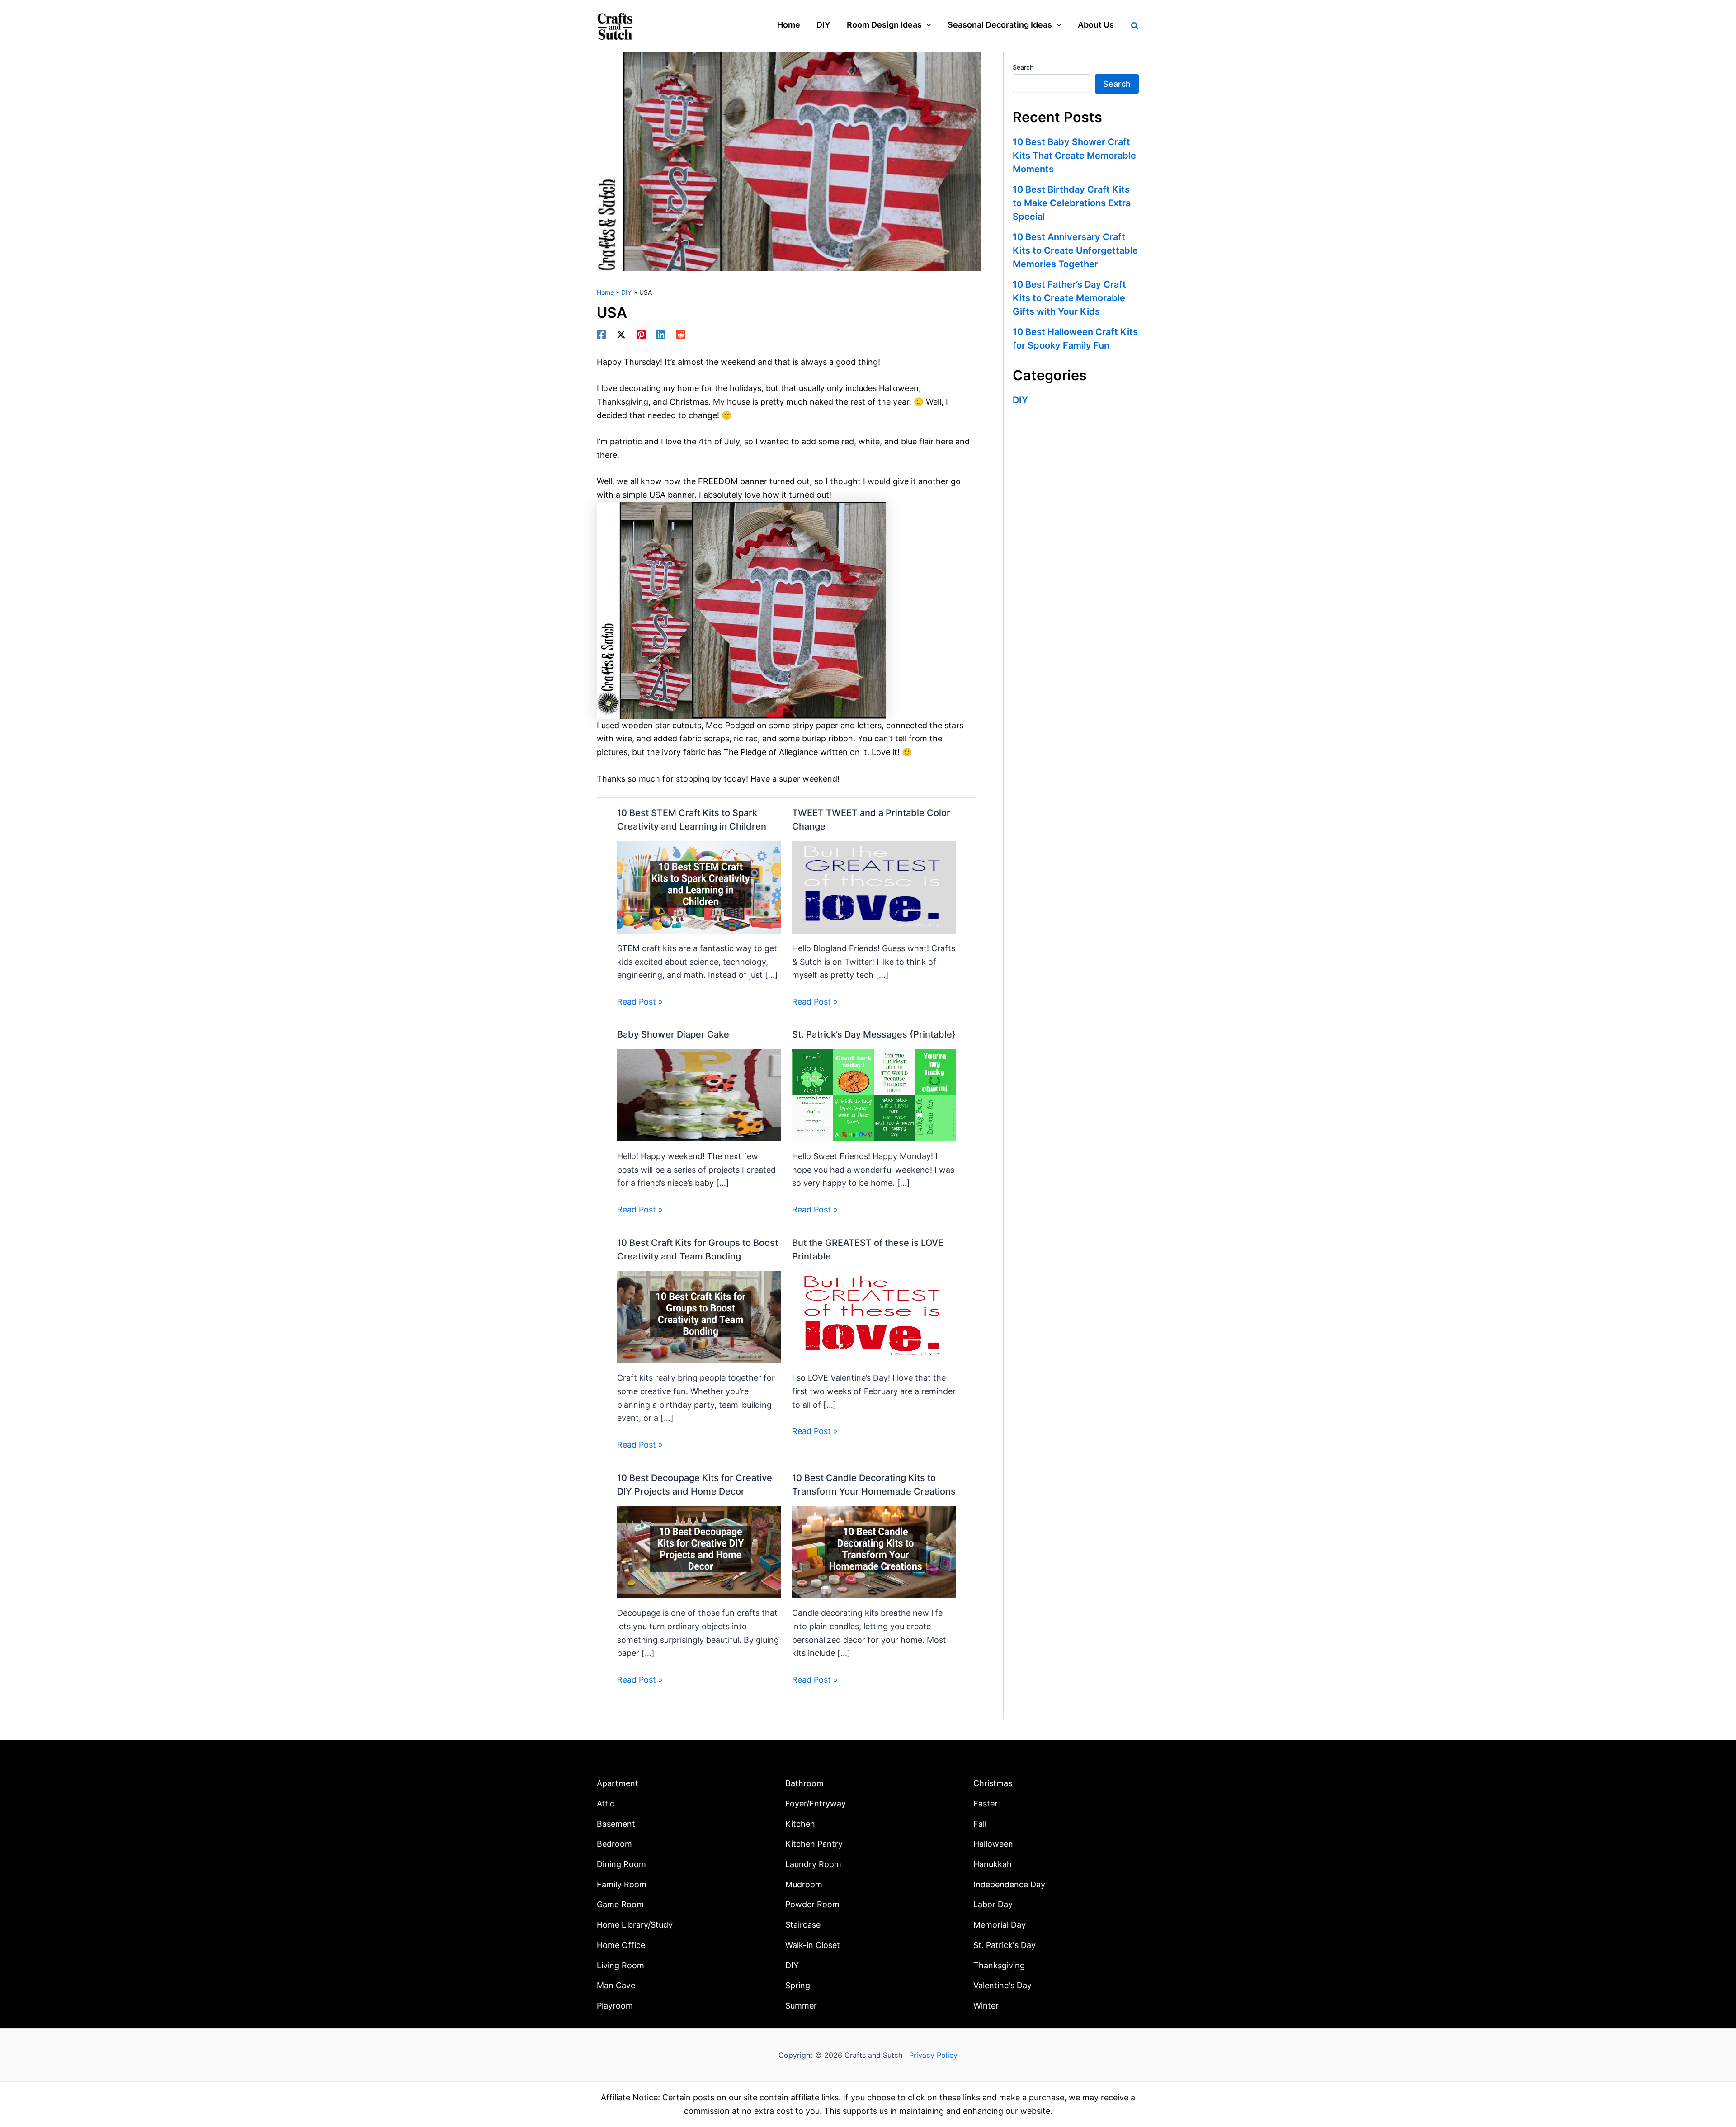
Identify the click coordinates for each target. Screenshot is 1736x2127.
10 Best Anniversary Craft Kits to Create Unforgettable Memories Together (1075, 250)
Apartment (618, 1783)
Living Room (620, 1965)
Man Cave (616, 1985)
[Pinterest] (641, 335)
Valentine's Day (1002, 1985)
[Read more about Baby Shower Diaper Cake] (699, 1095)
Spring (798, 1985)
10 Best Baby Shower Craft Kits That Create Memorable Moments (1074, 156)
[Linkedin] (661, 335)
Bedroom (614, 1844)
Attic (606, 1804)
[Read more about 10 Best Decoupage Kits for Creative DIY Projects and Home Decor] (699, 1551)
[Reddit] (681, 335)
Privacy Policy (933, 2055)
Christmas (993, 1783)
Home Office (621, 1945)
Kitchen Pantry (814, 1844)
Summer (801, 2006)
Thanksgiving (999, 1965)
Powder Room (812, 1904)
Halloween (993, 1844)
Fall (980, 1824)
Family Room (622, 1884)
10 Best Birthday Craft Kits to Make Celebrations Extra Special (1072, 203)
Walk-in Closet (813, 1945)
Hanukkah (993, 1864)
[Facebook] (601, 335)
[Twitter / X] (621, 335)
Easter (986, 1804)
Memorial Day (1000, 1925)
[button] (927, 25)
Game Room (620, 1904)
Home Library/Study (635, 1925)
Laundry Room (813, 1864)
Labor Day (993, 1904)
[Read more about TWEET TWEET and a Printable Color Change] (874, 887)
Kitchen (800, 1824)
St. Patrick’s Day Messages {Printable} (874, 1034)
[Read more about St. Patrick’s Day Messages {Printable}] (874, 1095)
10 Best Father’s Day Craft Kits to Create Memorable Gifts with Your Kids (1069, 298)
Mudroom (804, 1884)
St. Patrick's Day (1005, 1945)
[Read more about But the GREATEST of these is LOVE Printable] (874, 1316)
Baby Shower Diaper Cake (673, 1034)
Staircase (803, 1925)
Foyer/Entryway (816, 1804)
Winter (986, 2006)
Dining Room (621, 1864)
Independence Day (1009, 1884)
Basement (616, 1824)
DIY (1020, 400)
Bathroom (804, 1783)
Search (1023, 67)
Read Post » (640, 1002)
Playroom (615, 2006)
